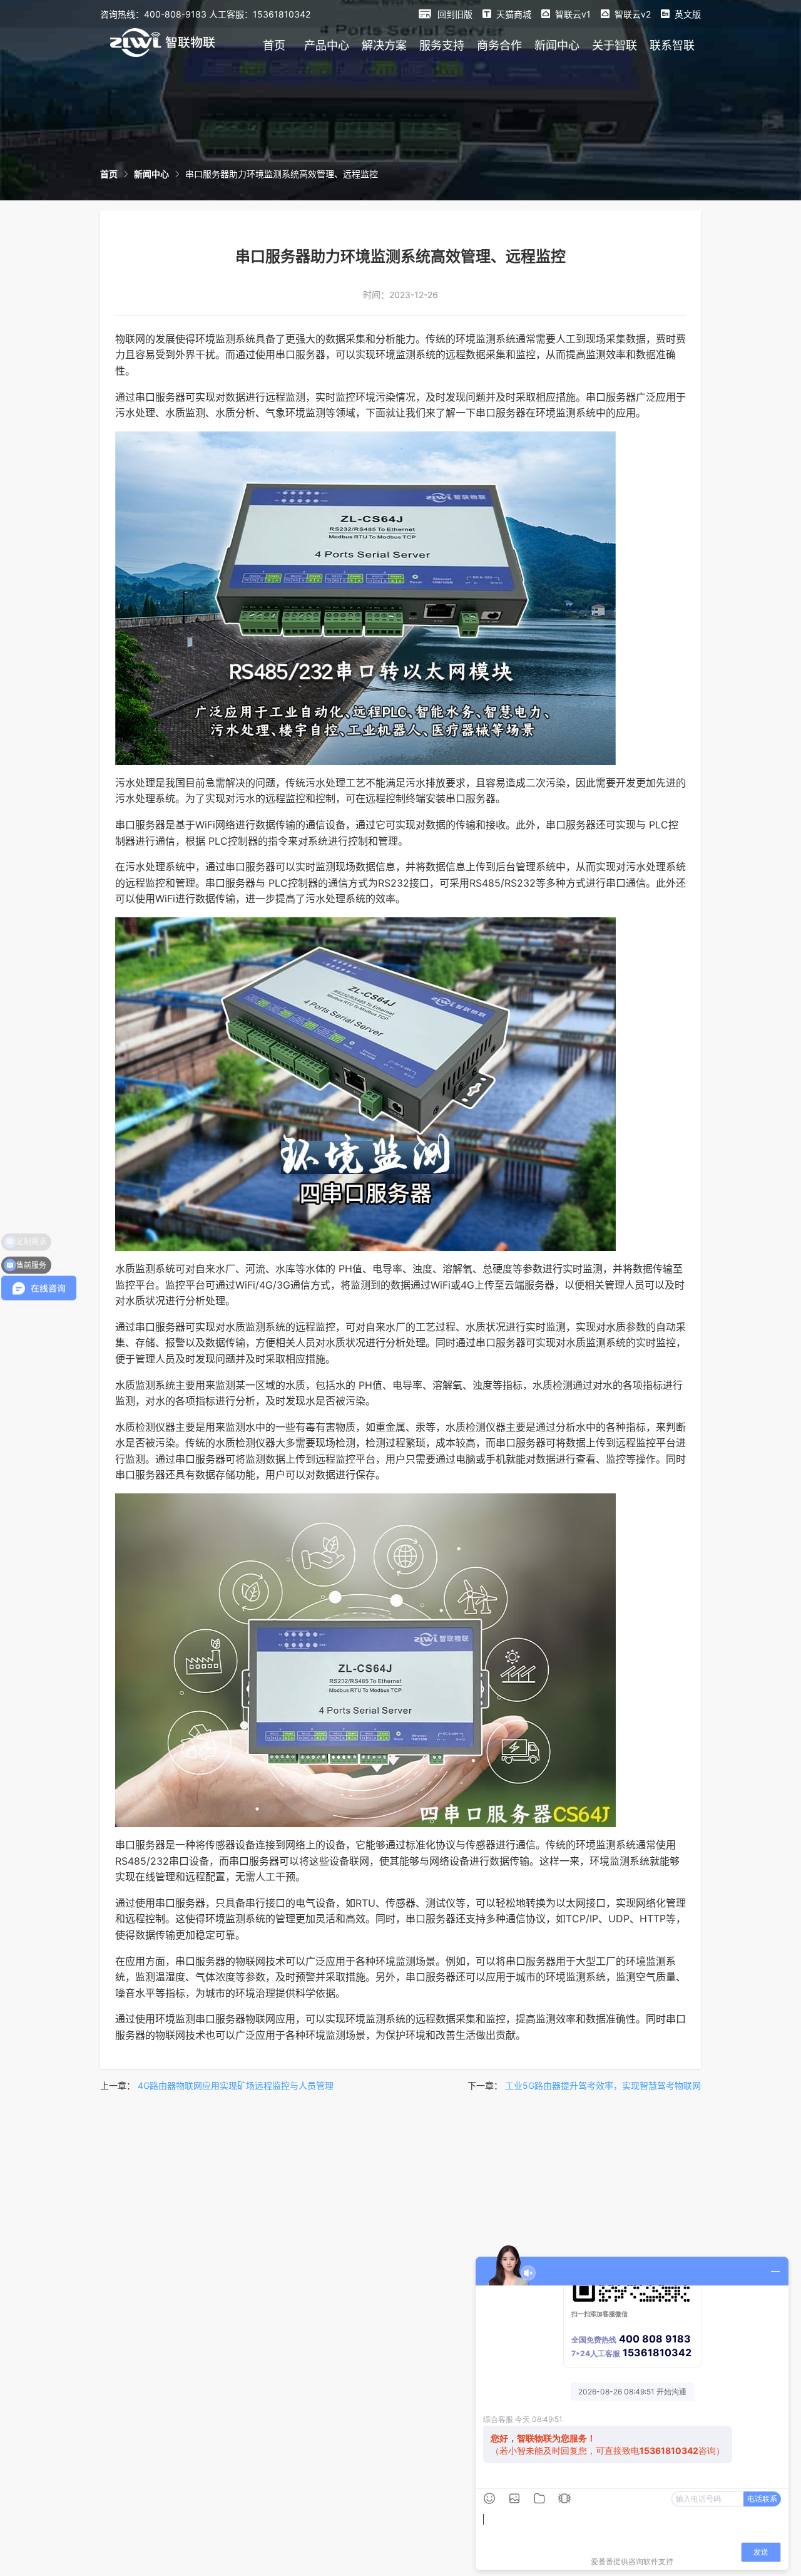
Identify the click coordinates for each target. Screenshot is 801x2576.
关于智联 (615, 45)
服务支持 (442, 45)
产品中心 (327, 45)
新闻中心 (557, 45)
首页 (274, 45)
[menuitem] (274, 45)
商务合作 (499, 45)
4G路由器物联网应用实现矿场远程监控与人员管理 (236, 2085)
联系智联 (672, 45)
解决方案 (384, 45)
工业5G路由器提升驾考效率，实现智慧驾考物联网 (603, 2085)
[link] (109, 174)
